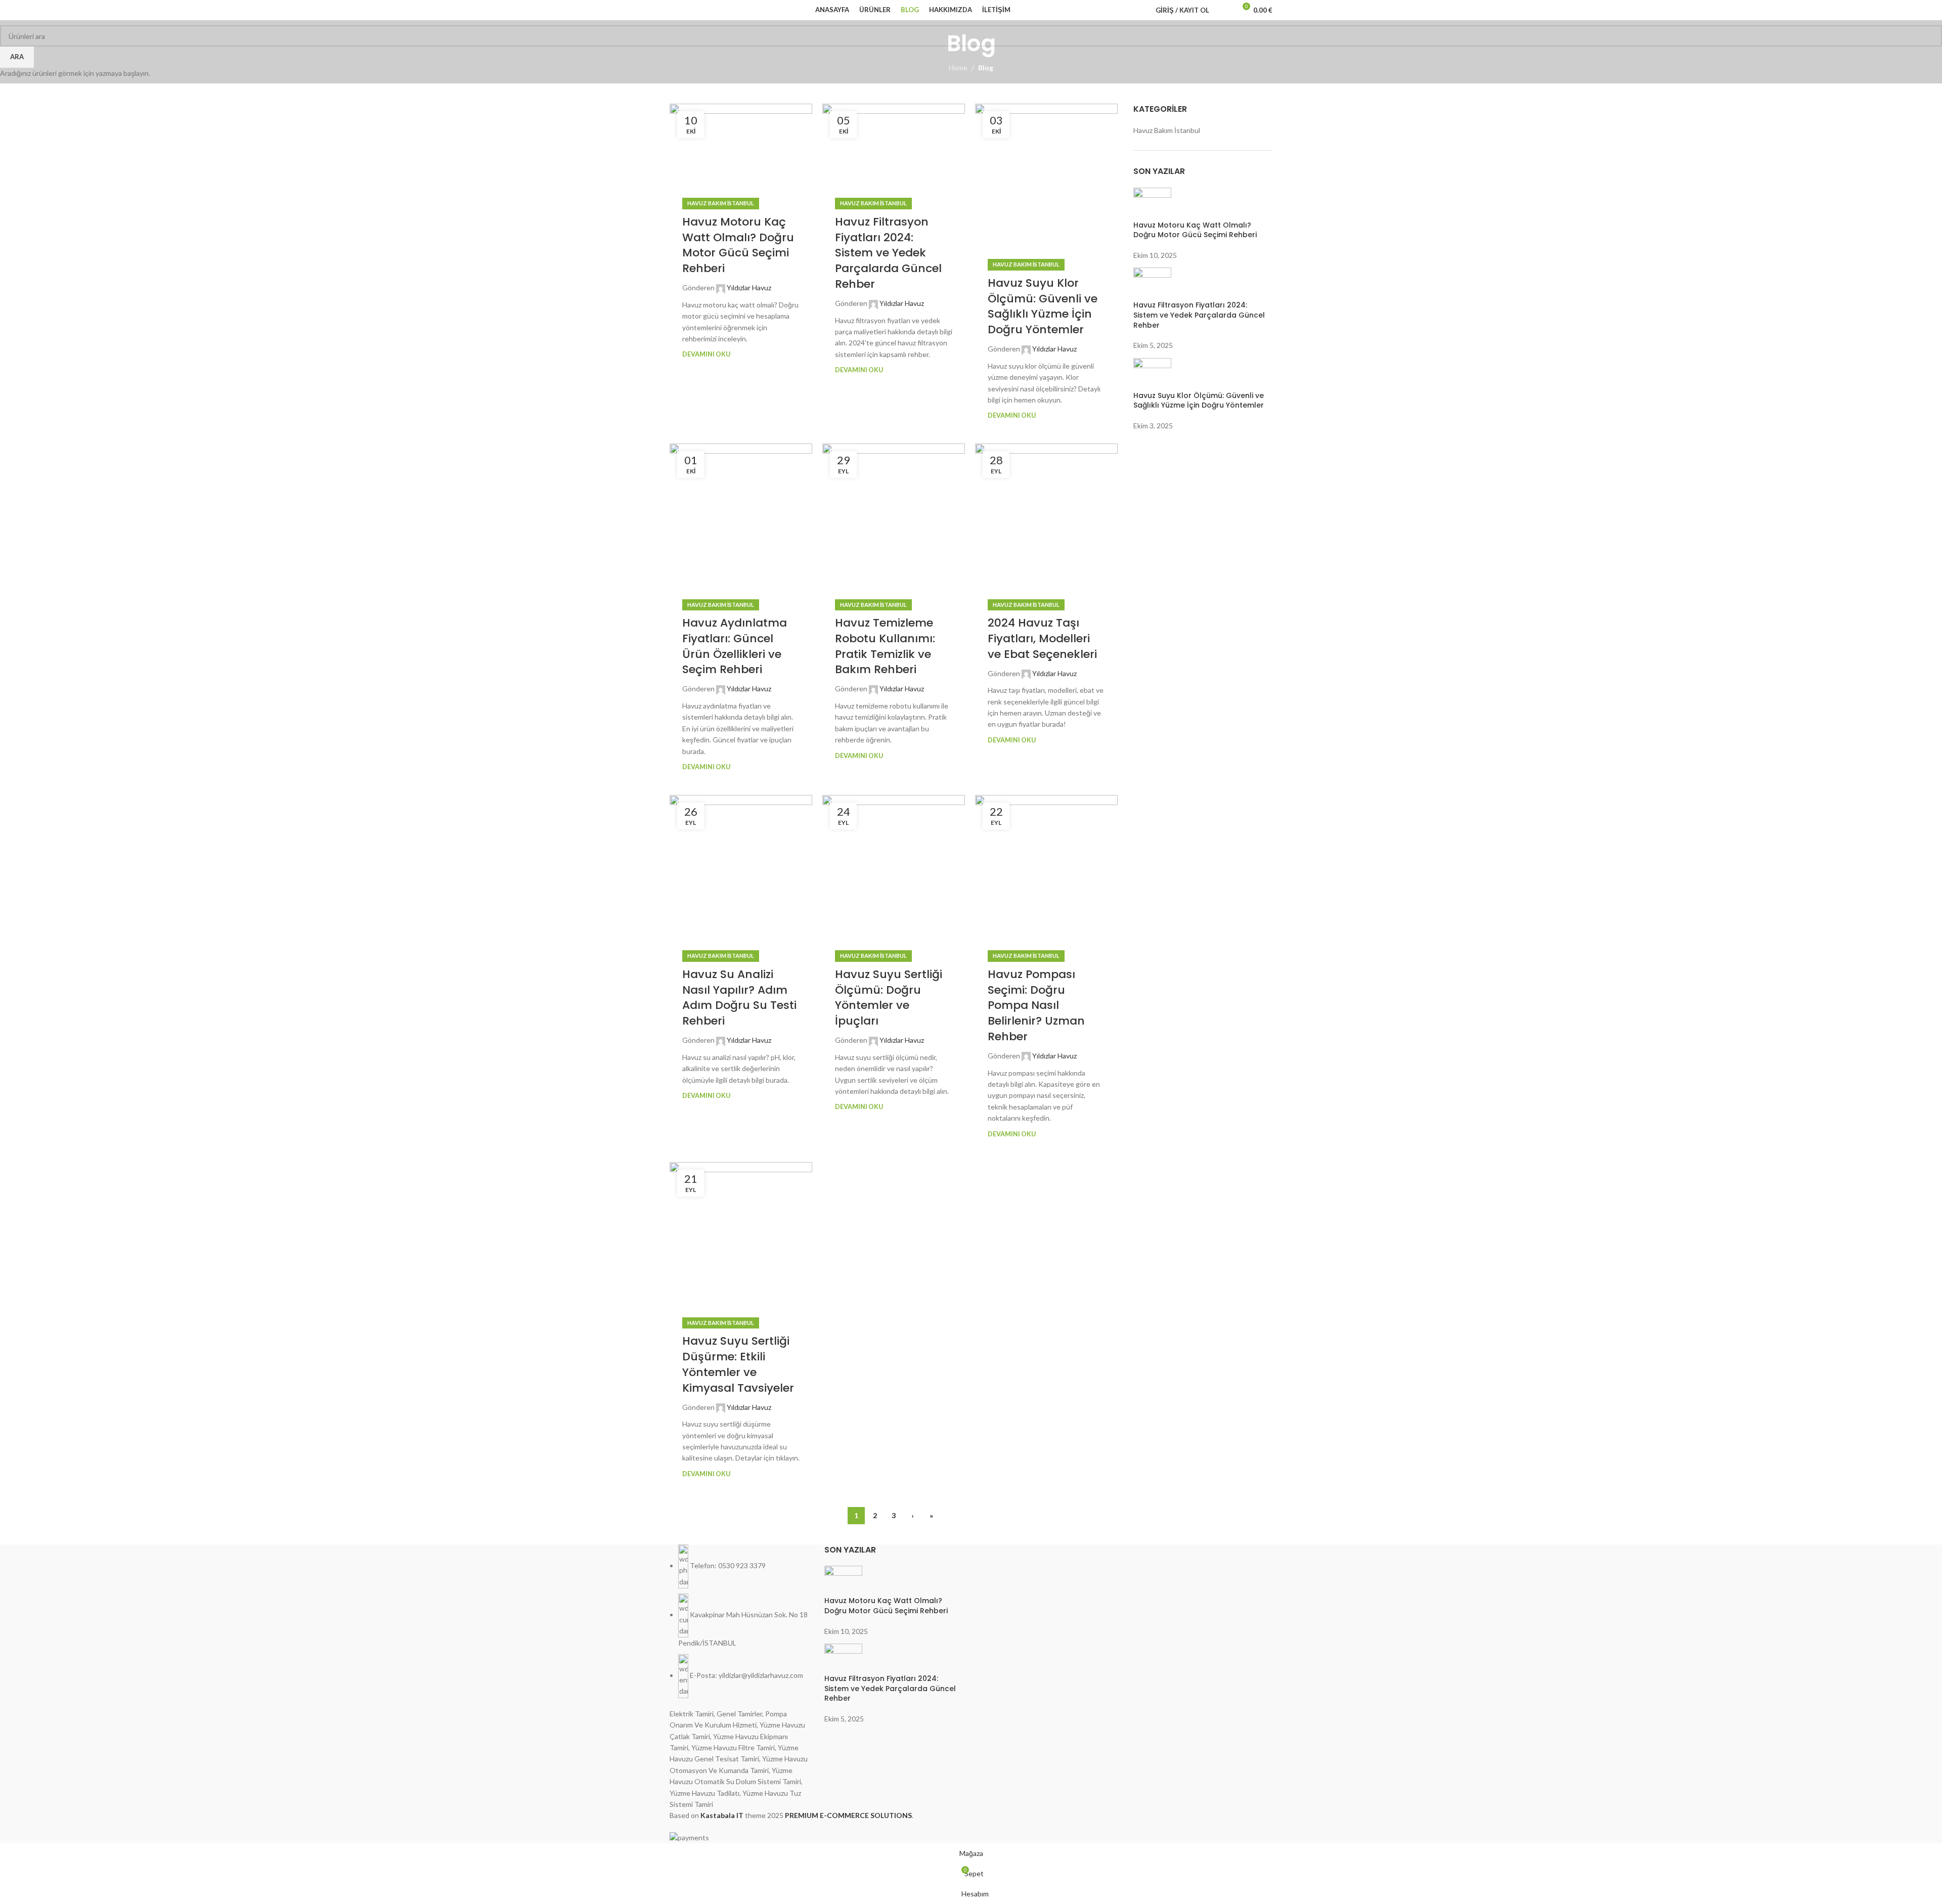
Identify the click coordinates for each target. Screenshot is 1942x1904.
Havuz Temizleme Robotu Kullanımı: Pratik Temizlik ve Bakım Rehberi (885, 646)
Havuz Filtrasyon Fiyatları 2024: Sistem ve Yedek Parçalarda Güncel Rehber (888, 253)
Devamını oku (706, 354)
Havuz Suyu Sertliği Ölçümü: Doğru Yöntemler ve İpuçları (889, 998)
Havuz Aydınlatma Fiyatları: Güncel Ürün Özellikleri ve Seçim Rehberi (735, 646)
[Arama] (1223, 10)
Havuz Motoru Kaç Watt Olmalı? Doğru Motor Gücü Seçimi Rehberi (738, 245)
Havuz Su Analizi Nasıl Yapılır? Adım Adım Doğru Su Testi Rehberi (739, 998)
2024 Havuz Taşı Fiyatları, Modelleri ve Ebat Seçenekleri (1042, 638)
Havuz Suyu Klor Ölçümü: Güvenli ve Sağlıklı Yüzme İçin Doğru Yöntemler (1043, 306)
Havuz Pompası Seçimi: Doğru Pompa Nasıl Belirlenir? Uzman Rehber (1036, 1005)
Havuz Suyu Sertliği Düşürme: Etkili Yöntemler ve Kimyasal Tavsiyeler (738, 1364)
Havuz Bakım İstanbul (721, 203)
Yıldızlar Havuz (749, 287)
